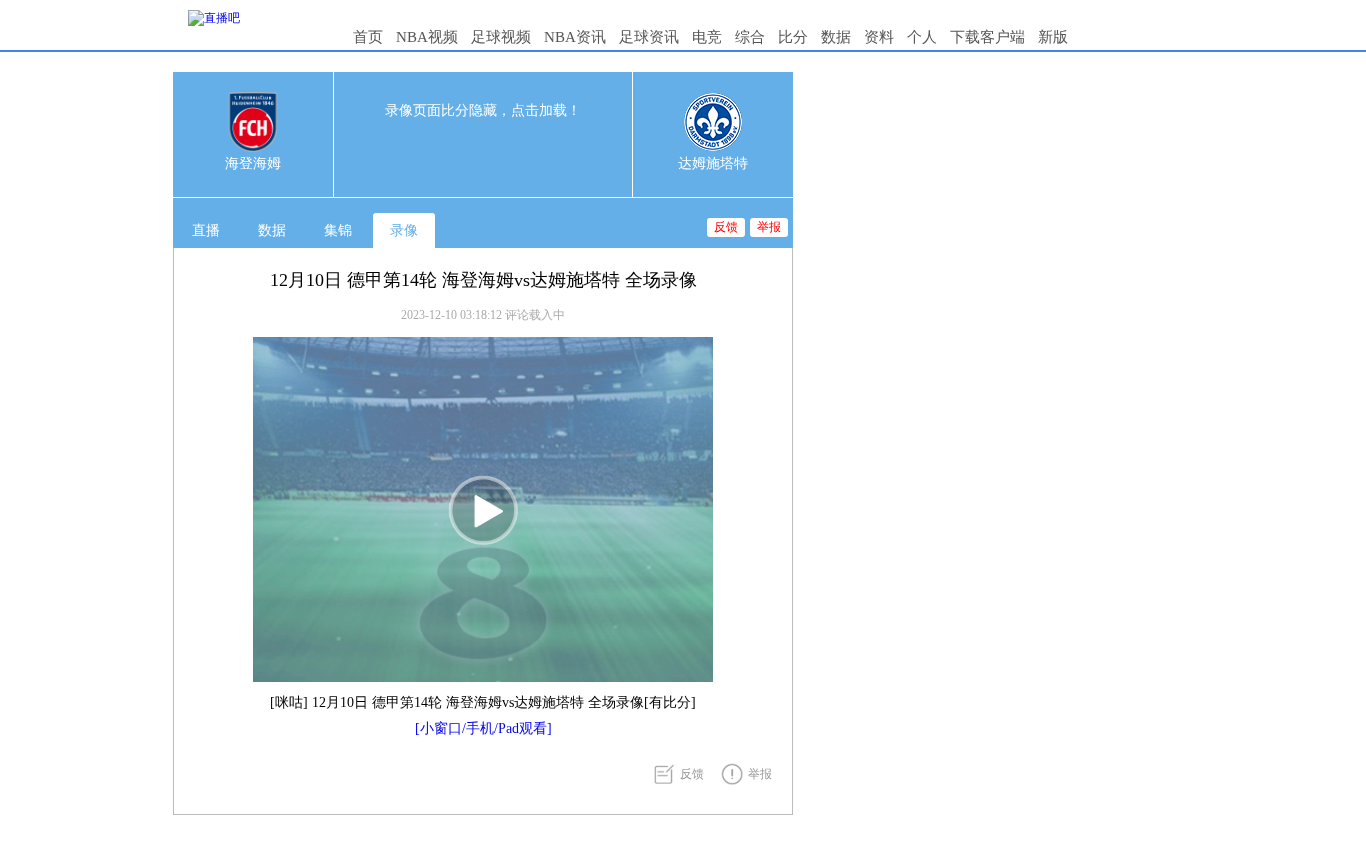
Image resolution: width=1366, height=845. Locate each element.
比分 (793, 37)
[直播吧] (214, 18)
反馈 (726, 227)
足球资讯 (649, 37)
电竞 (707, 37)
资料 (879, 37)
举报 (769, 227)
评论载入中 (535, 315)
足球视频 (501, 37)
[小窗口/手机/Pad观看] (483, 728)
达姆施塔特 (713, 163)
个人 (922, 37)
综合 (750, 37)
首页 (368, 37)
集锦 (338, 230)
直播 (206, 230)
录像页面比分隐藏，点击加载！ (483, 110)
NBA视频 (427, 37)
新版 (1053, 37)
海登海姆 (253, 163)
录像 (404, 230)
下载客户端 (987, 37)
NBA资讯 (575, 37)
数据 (836, 37)
